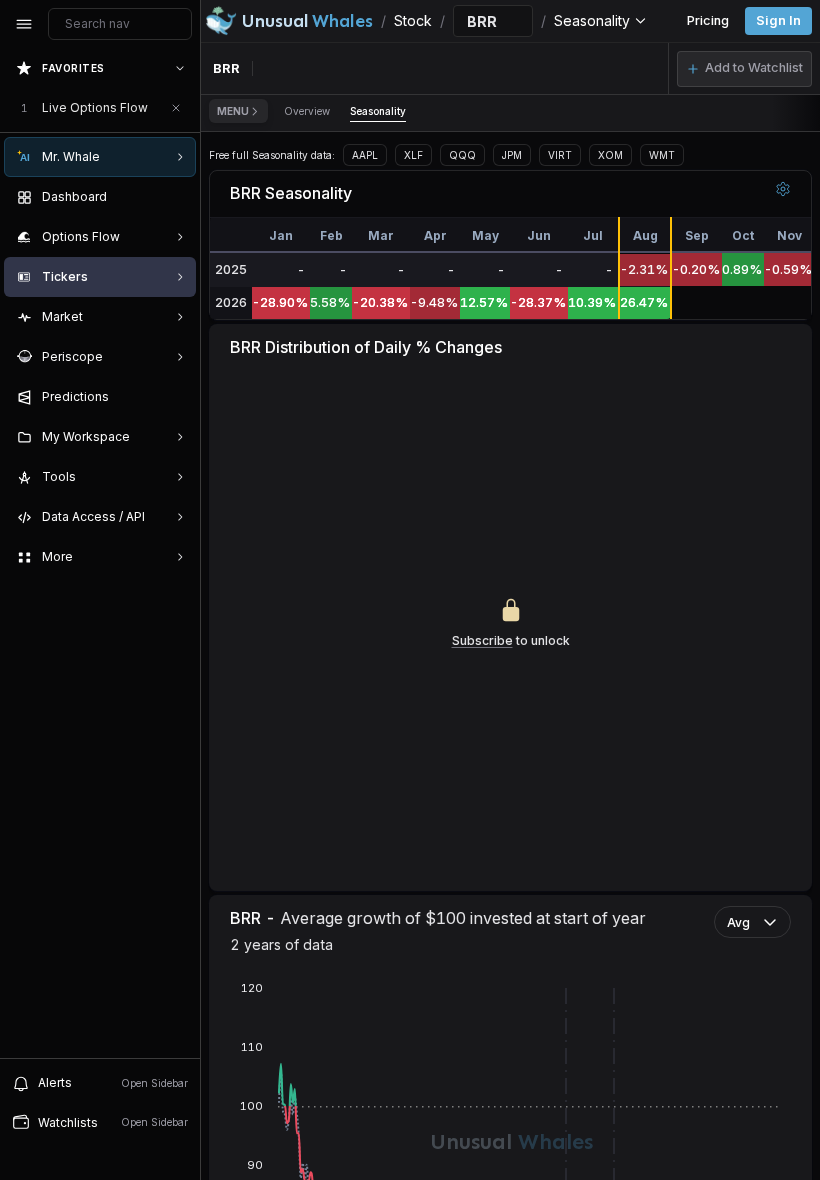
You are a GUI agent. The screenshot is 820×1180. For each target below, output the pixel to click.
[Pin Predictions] (176, 397)
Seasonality (378, 111)
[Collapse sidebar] (24, 24)
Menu (233, 111)
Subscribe (482, 640)
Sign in (778, 20)
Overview (307, 111)
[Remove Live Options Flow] (176, 108)
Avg (738, 922)
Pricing (708, 20)
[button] (744, 69)
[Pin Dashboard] (176, 197)
